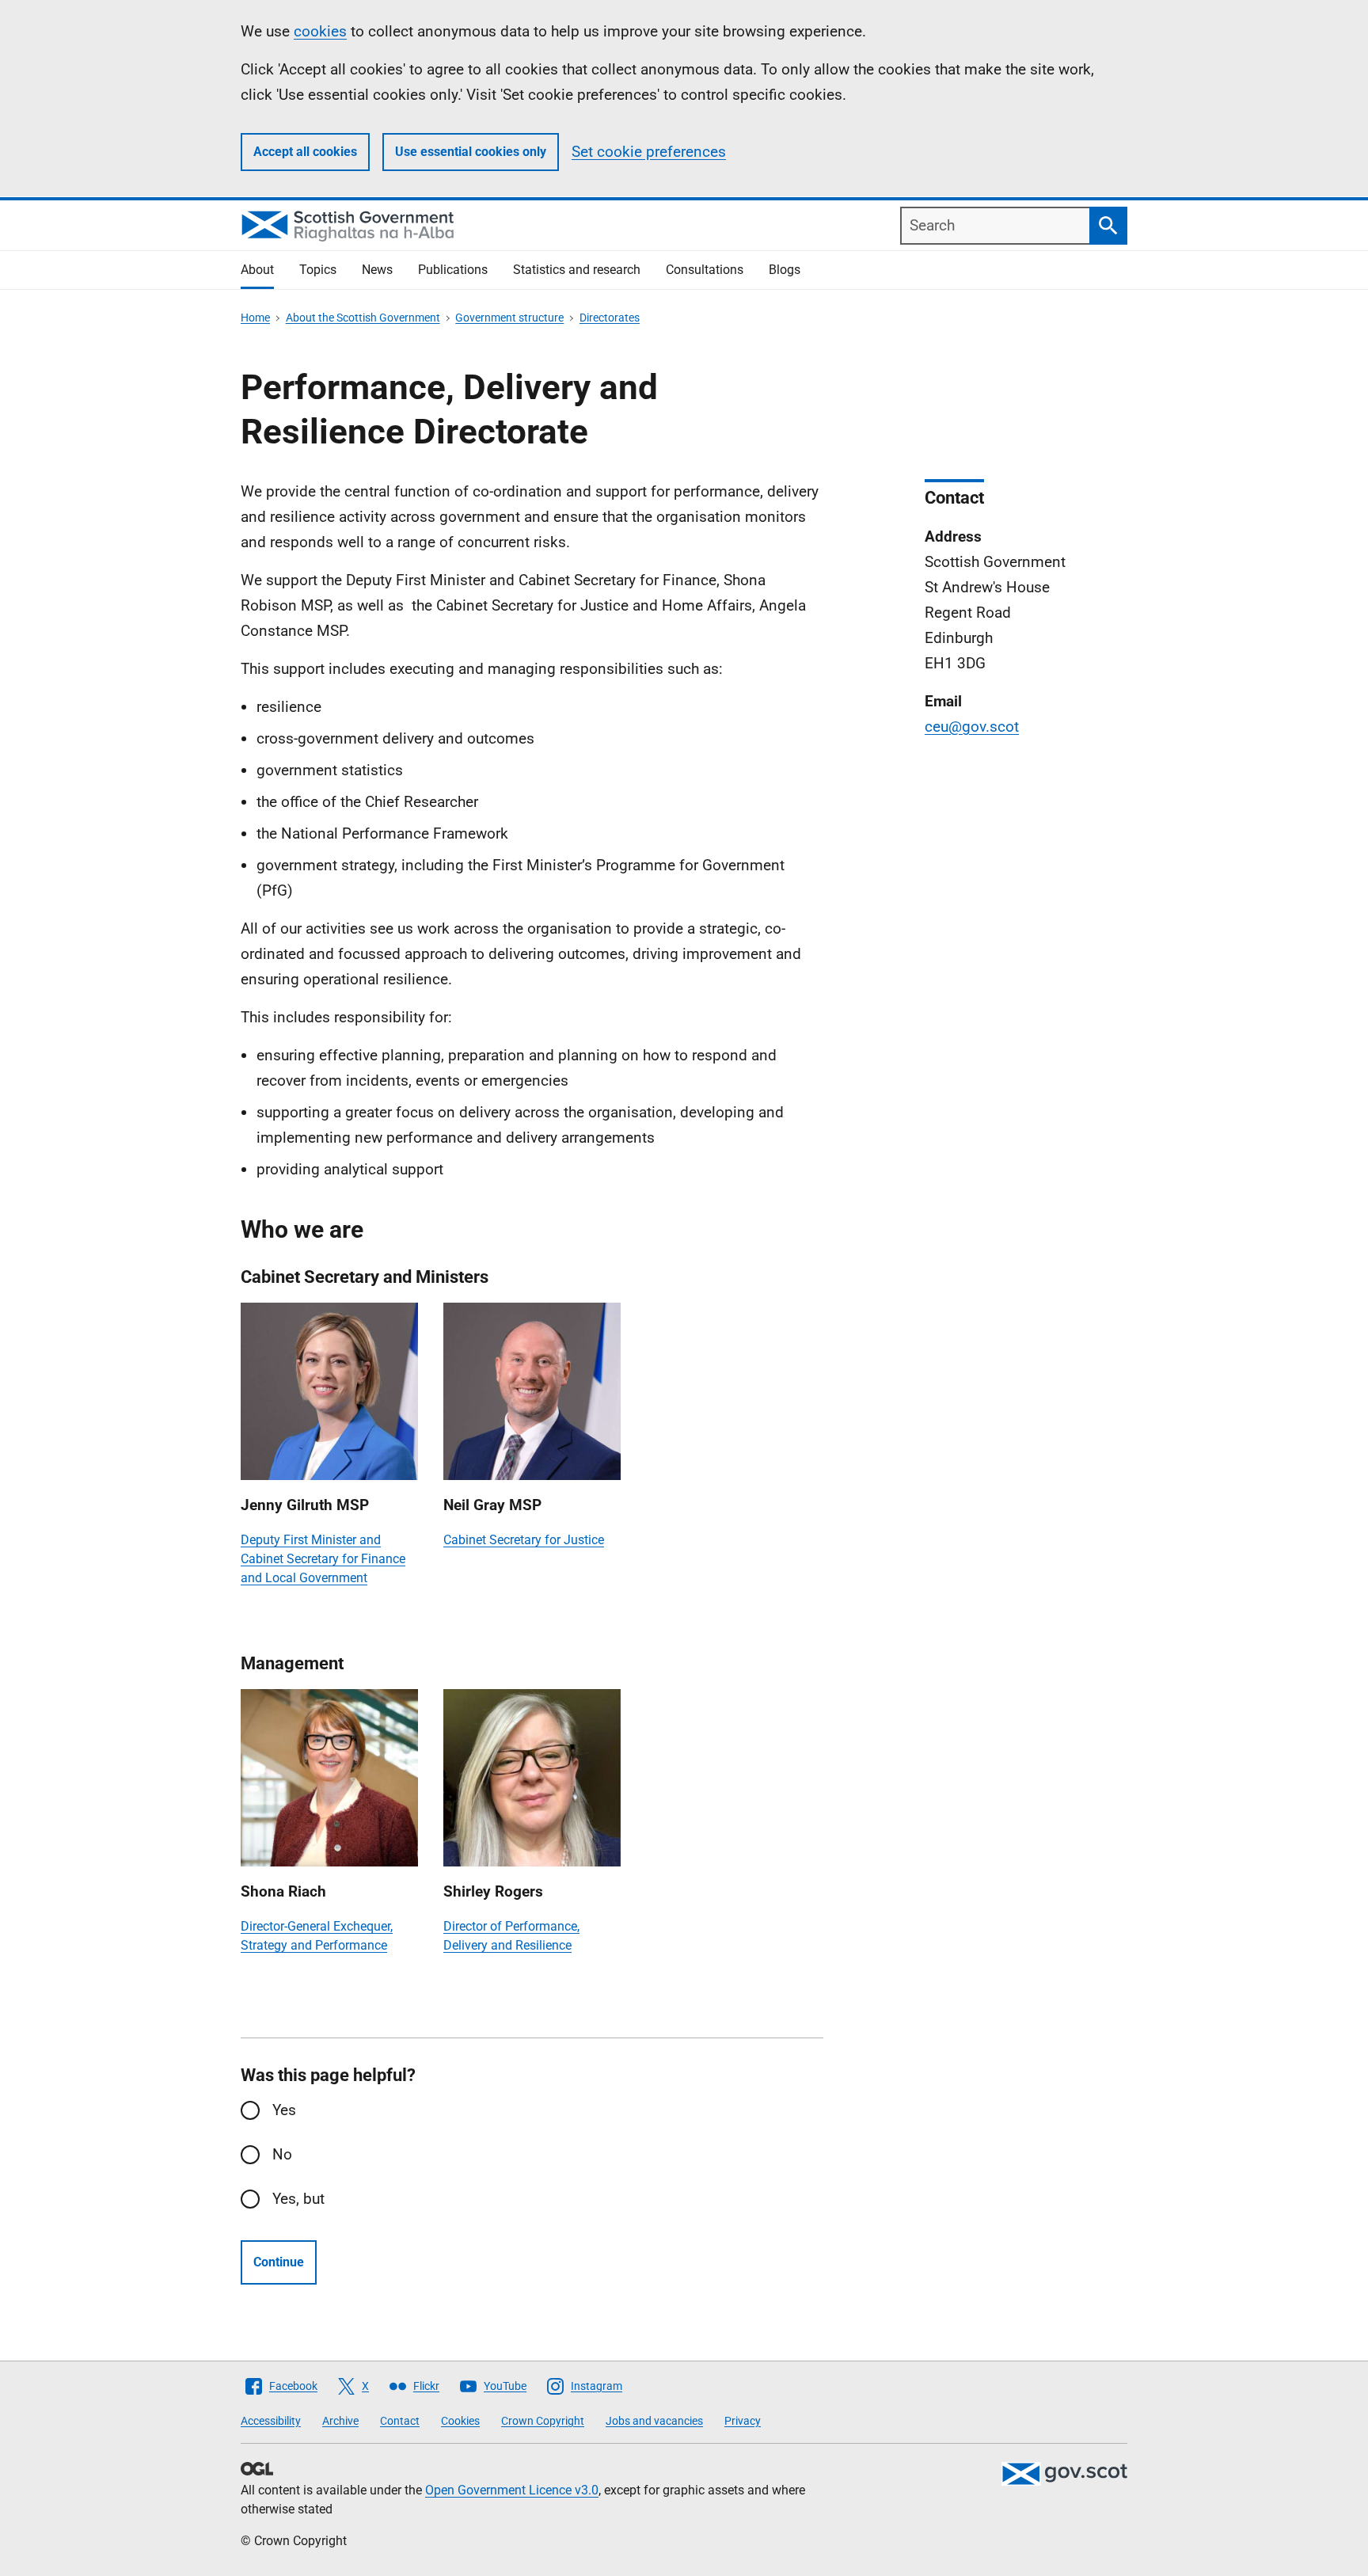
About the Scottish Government (363, 318)
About (257, 270)
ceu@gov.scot (972, 727)
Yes (284, 2110)
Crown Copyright (543, 2421)
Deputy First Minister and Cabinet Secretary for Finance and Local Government (323, 1559)
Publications (453, 270)
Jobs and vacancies (654, 2421)
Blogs (785, 270)
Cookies (460, 2421)
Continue (279, 2262)
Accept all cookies (305, 152)
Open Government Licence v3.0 (512, 2490)
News (377, 270)
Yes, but (298, 2199)
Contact (400, 2421)
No (282, 2154)
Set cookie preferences (649, 152)
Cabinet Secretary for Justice (524, 1540)
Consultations (705, 270)
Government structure (509, 318)
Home (255, 318)
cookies (320, 31)
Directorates (610, 318)
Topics (318, 270)
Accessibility (271, 2421)
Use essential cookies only (471, 152)
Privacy (743, 2421)
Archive (340, 2421)
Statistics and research (577, 270)
